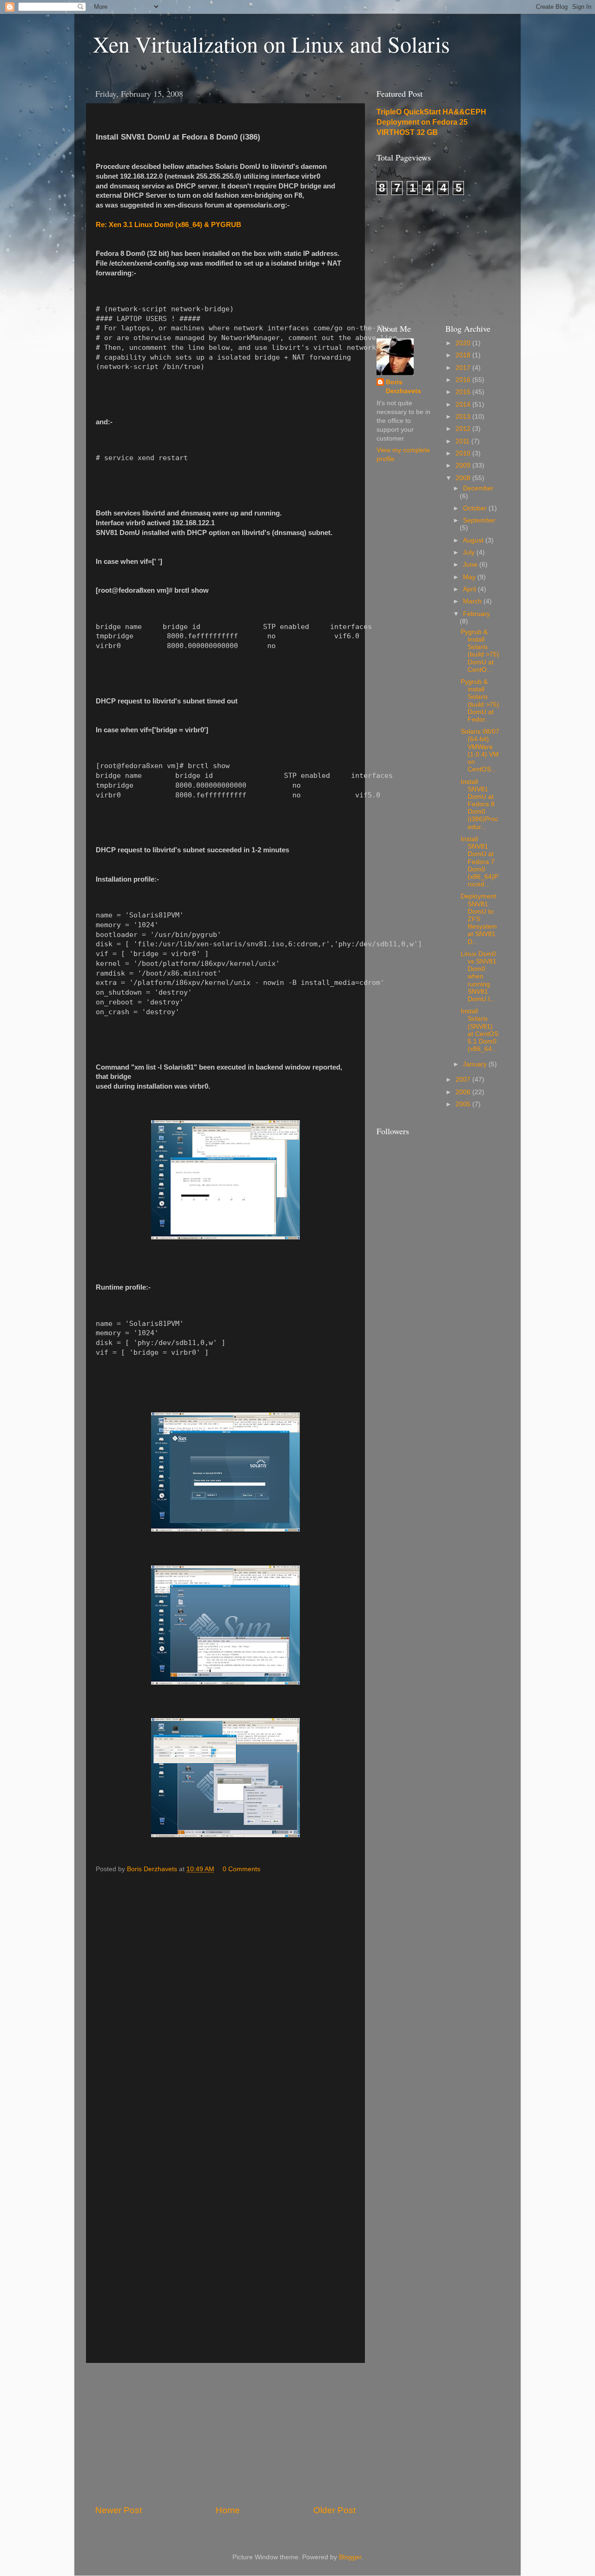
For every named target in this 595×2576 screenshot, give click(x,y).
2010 (464, 453)
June (471, 565)
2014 (464, 405)
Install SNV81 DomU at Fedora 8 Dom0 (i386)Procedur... (479, 804)
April (470, 589)
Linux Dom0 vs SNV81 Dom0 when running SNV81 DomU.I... (479, 977)
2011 (463, 441)
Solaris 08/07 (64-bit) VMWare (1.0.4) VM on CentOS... (480, 750)
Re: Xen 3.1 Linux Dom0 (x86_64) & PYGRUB (169, 225)
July (470, 552)
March (473, 601)
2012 (464, 429)
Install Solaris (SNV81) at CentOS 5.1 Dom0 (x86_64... (479, 1030)
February (476, 614)
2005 (464, 1104)
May (470, 577)
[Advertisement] (225, 2434)
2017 (464, 368)
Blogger (350, 2557)
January (476, 1064)
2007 (464, 1080)
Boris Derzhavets (403, 387)
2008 (464, 478)
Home (228, 2510)
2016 (464, 380)
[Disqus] (225, 1995)
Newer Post (119, 2510)
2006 (464, 1092)
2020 (464, 343)
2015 (464, 392)
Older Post (334, 2510)
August (474, 540)
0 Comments (241, 1869)
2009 (464, 465)
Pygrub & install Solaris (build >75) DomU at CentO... (480, 651)
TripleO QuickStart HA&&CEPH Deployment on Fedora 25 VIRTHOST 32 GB (431, 122)
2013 (464, 417)
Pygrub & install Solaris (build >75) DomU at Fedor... (480, 701)
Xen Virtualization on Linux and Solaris (271, 44)
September (479, 520)
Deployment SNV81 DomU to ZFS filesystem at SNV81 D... (479, 919)
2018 (464, 355)
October (476, 508)
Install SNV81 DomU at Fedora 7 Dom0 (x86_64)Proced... (479, 862)
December (478, 488)
